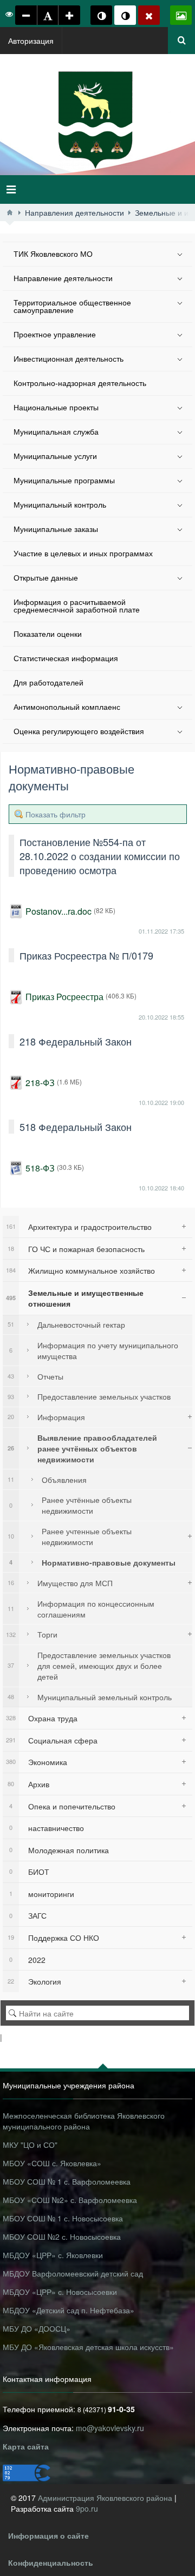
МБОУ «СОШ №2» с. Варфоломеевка (70, 2200)
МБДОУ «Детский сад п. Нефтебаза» (69, 2310)
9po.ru (87, 2508)
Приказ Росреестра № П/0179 (86, 955)
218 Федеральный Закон (76, 1041)
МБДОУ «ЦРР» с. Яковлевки (53, 2255)
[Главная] (10, 212)
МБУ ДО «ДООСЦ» (37, 2328)
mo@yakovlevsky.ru (110, 2428)
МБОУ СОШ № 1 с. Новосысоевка (63, 2218)
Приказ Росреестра (64, 997)
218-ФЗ (40, 1083)
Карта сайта (26, 2446)
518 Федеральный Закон (76, 1127)
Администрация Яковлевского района (106, 2498)
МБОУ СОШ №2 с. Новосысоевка (62, 2236)
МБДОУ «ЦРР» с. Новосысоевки (60, 2292)
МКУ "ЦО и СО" (30, 2145)
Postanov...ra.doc (58, 911)
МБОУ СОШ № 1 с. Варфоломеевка (67, 2181)
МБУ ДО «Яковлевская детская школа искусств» (88, 2347)
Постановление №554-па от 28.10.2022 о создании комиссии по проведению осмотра (100, 856)
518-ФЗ (40, 1168)
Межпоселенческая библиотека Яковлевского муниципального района (84, 2121)
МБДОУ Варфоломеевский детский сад (73, 2273)
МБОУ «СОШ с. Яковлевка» (52, 2163)
